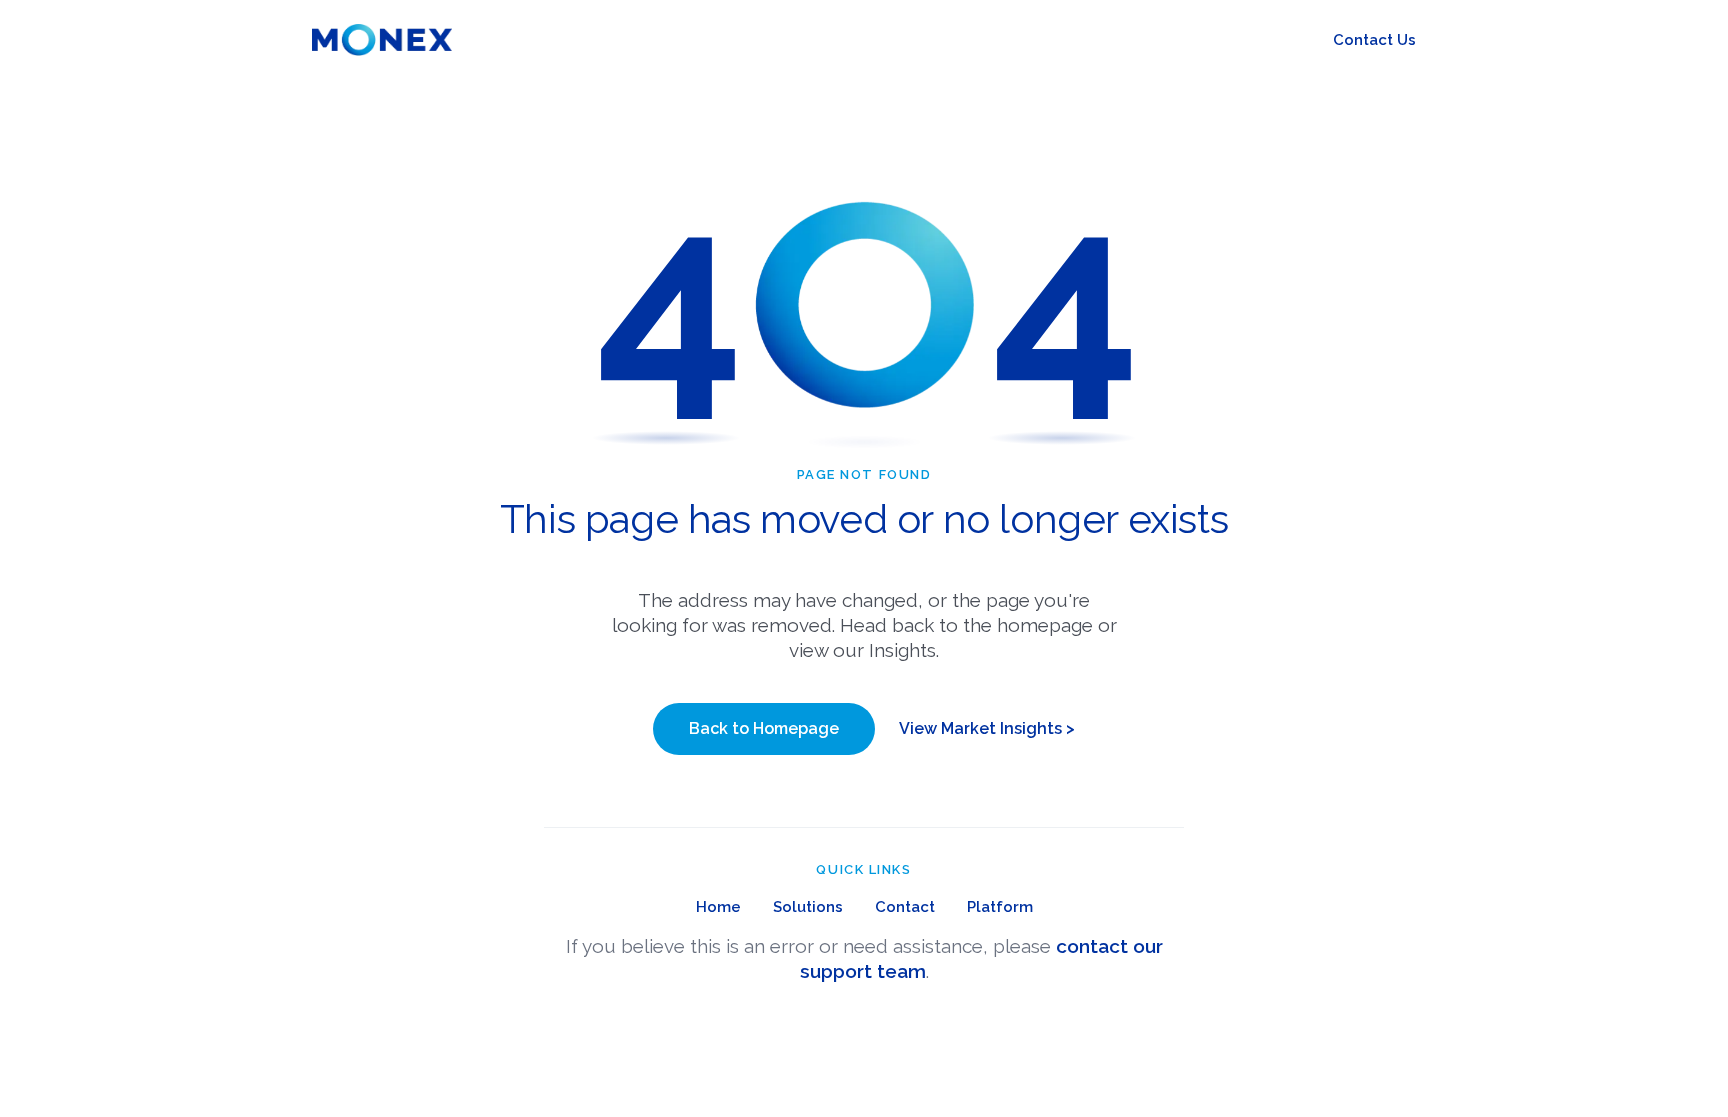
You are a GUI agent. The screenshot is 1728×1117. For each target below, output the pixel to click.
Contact (905, 907)
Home (718, 907)
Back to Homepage (764, 728)
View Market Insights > (987, 728)
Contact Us (1374, 40)
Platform (1000, 907)
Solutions (808, 907)
